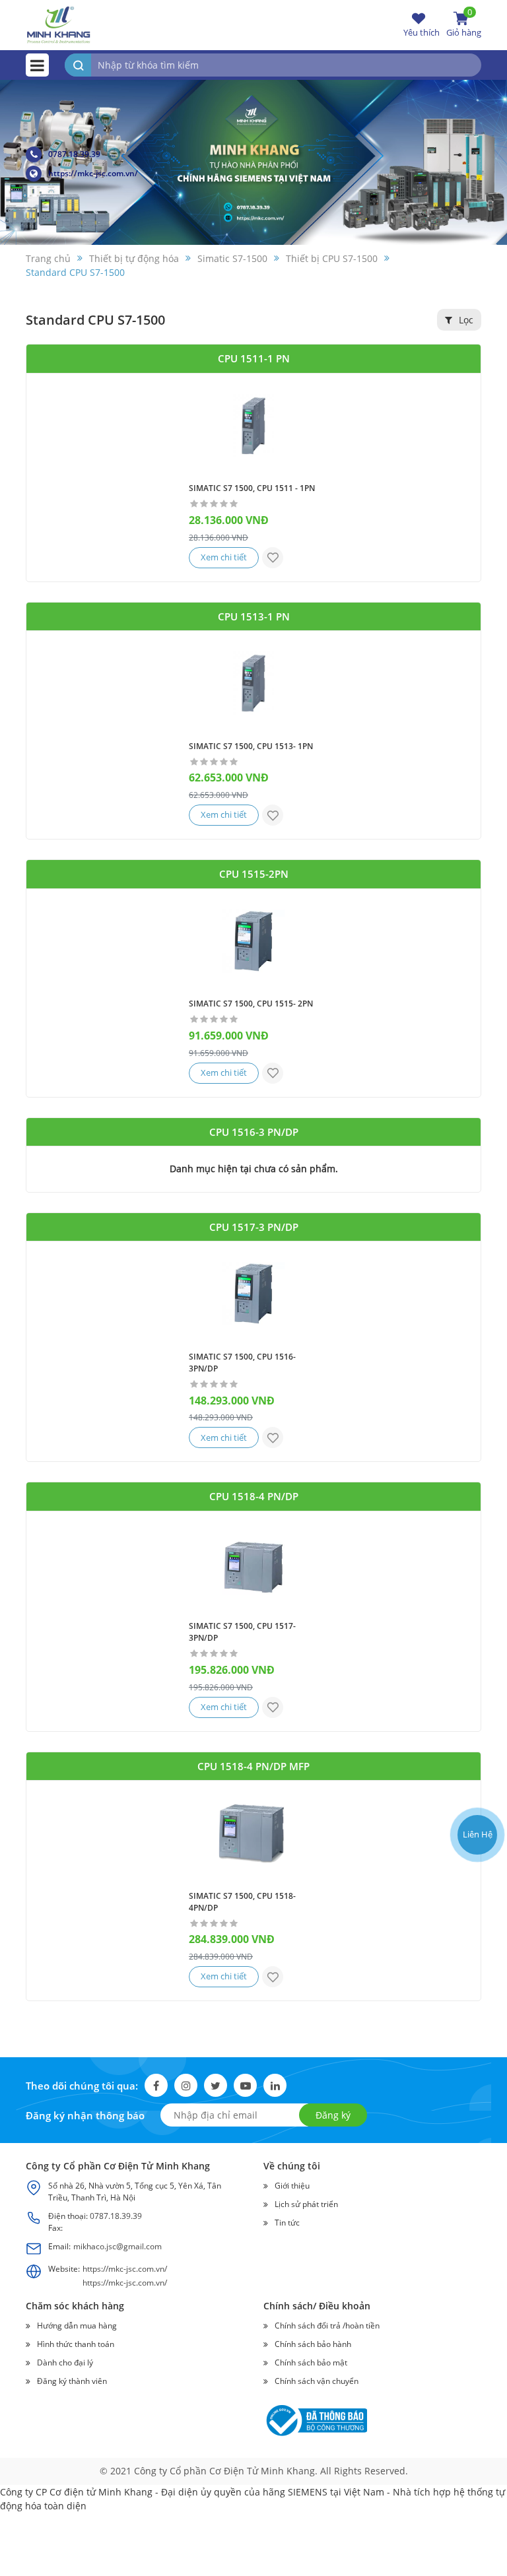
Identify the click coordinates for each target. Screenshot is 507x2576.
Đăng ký (333, 2115)
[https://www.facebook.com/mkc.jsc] (476, 1784)
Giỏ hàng (464, 24)
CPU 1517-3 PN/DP (254, 1227)
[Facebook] (156, 2085)
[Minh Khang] (59, 24)
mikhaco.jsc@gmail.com (118, 2246)
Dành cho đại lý (65, 2362)
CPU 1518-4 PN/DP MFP (253, 1766)
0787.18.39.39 (74, 154)
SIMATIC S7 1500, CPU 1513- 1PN (251, 746)
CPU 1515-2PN (254, 874)
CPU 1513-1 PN (254, 616)
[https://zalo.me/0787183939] (476, 1752)
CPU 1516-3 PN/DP (254, 1132)
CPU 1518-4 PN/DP (254, 1496)
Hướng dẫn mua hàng (77, 2326)
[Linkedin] (275, 2085)
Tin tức (287, 2223)
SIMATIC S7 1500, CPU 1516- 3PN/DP (242, 1363)
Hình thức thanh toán (76, 2344)
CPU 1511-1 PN (254, 358)
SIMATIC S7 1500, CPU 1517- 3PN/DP (242, 1632)
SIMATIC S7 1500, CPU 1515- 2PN (251, 1004)
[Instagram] (186, 2085)
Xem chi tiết (224, 557)
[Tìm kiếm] (78, 65)
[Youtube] (245, 2085)
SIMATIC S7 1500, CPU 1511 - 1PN (252, 488)
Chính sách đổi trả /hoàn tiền (327, 2326)
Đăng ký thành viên (72, 2381)
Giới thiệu (292, 2186)
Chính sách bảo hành (313, 2344)
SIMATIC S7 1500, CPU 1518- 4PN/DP (242, 1902)
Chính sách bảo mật (311, 2362)
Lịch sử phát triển (306, 2204)
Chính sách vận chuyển (317, 2381)
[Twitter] (216, 2085)
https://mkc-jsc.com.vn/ (93, 173)
